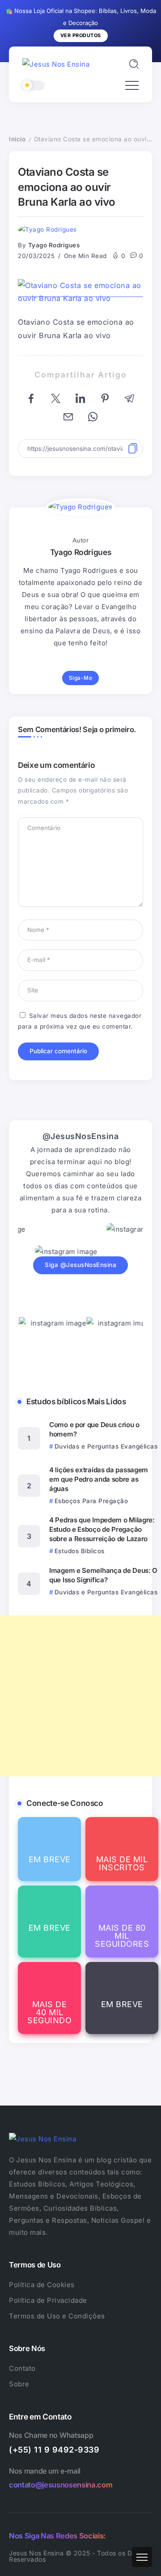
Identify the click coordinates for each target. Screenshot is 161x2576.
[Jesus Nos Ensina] (56, 64)
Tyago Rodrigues (54, 245)
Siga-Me (81, 678)
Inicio (17, 139)
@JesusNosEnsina (81, 1136)
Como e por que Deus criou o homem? (94, 1429)
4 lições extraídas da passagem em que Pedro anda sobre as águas (99, 1479)
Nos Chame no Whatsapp (51, 2435)
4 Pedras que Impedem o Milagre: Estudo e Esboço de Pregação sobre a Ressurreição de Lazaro (102, 1529)
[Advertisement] (80, 1696)
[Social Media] (49, 1849)
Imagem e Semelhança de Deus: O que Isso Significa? (103, 1575)
